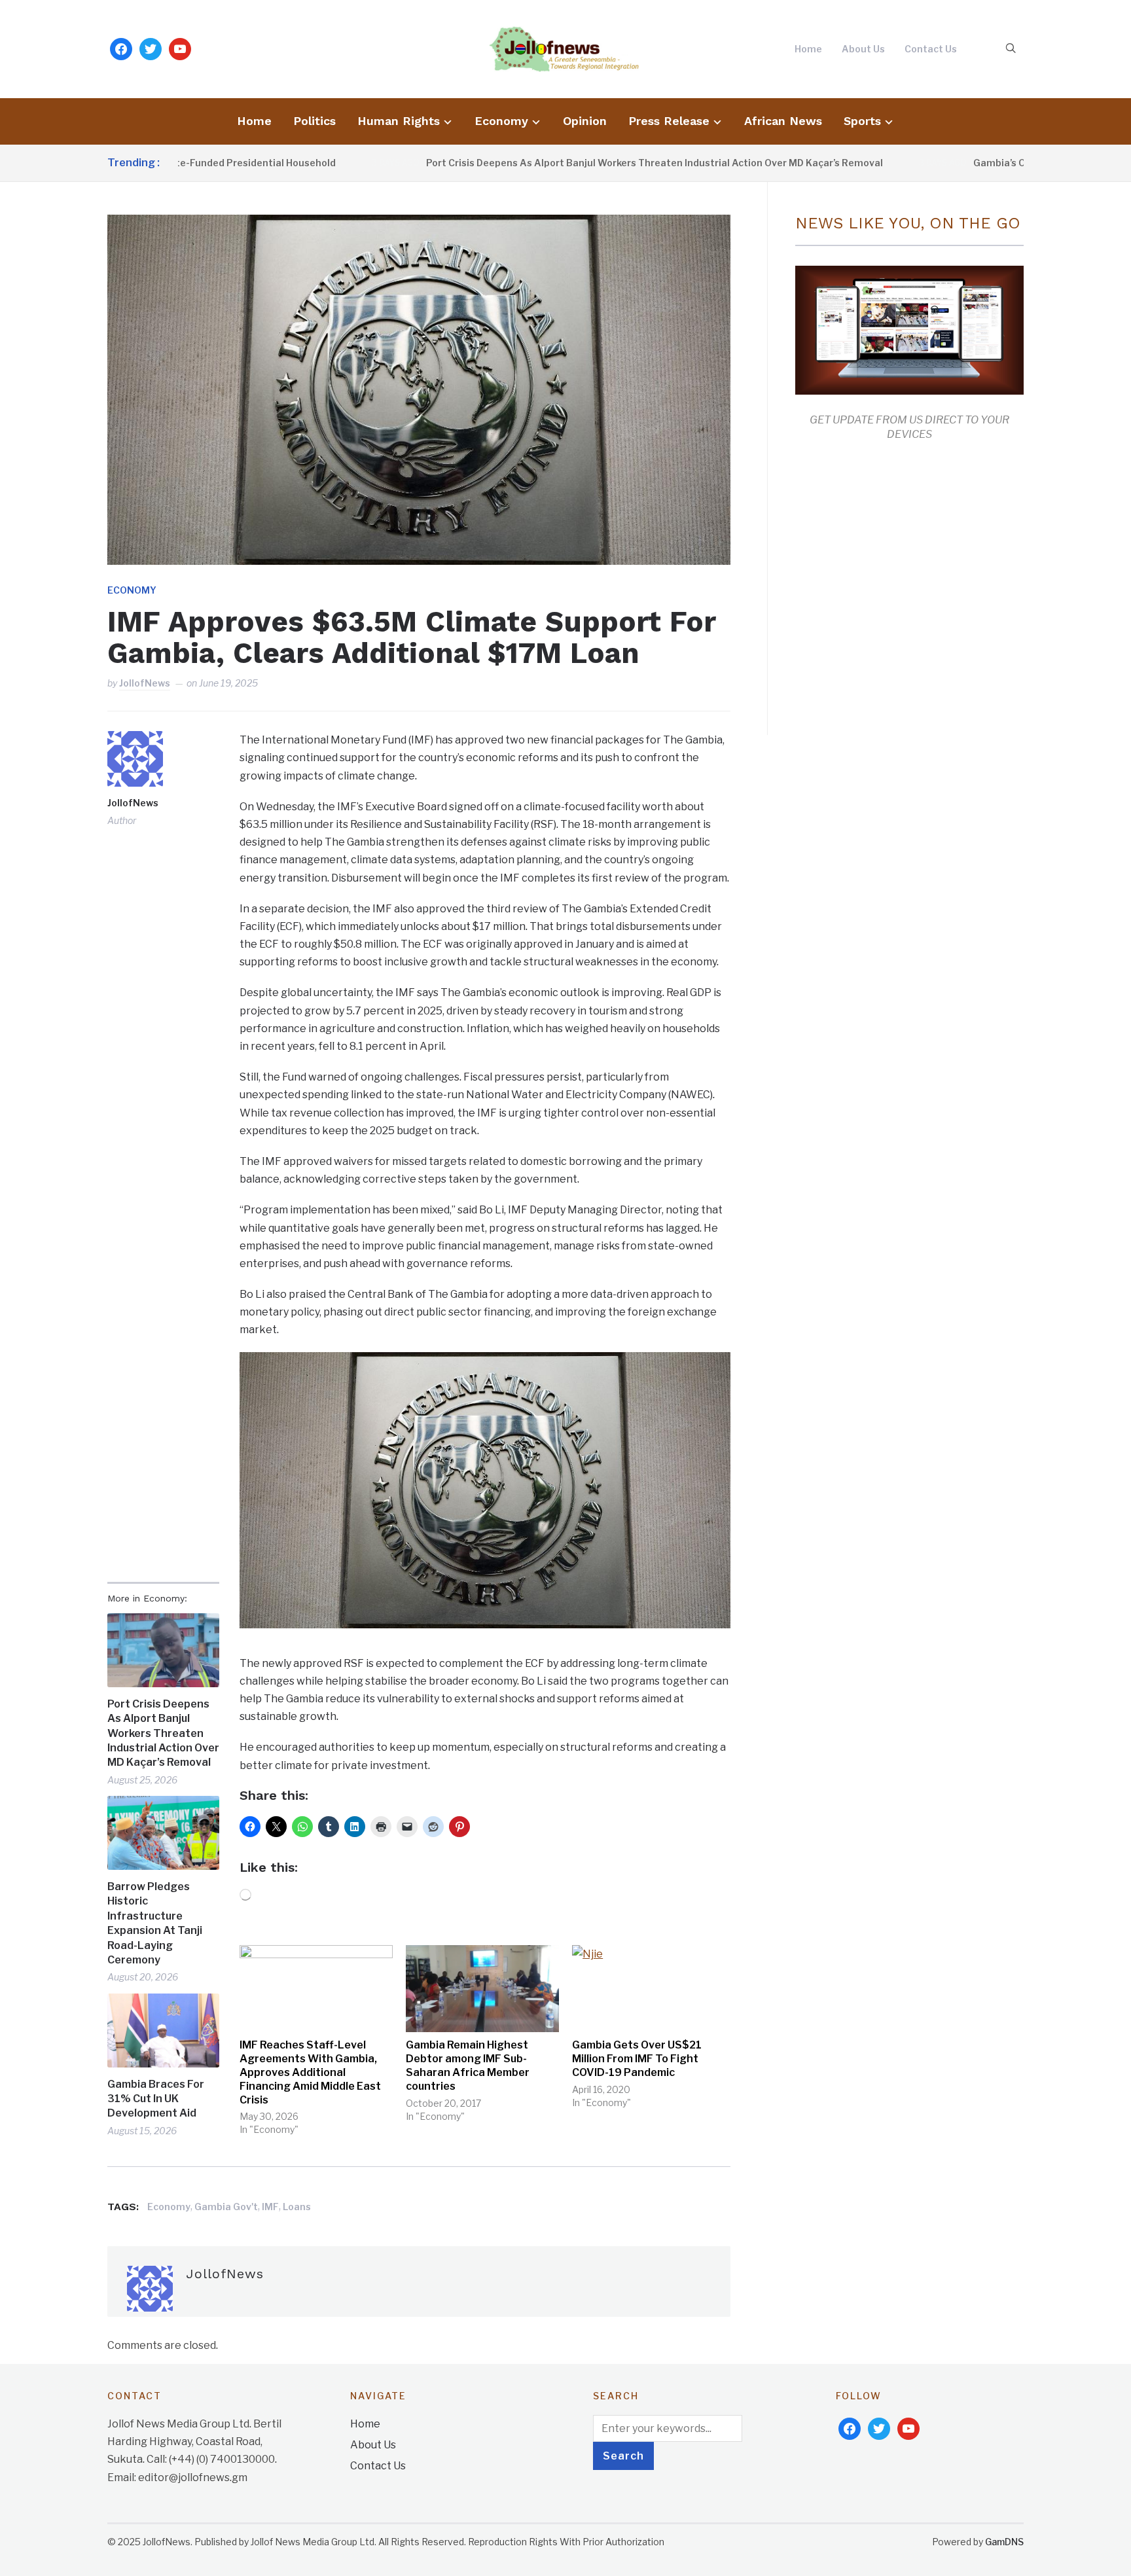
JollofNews (145, 683)
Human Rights (399, 121)
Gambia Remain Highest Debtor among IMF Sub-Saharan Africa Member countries (468, 2065)
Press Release (669, 121)
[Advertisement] (905, 585)
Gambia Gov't (226, 2207)
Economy (501, 121)
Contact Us (931, 49)
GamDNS (1004, 2542)
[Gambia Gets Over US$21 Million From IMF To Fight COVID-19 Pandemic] (649, 1989)
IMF (270, 2207)
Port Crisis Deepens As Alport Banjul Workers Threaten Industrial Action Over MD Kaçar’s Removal (578, 163)
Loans (297, 2207)
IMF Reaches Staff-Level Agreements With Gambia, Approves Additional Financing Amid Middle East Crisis (310, 2072)
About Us (863, 49)
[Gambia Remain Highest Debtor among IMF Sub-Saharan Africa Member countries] (482, 1989)
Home (808, 49)
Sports (862, 121)
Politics (314, 121)
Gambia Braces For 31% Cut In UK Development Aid (156, 2099)
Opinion (585, 121)
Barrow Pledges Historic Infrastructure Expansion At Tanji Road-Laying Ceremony (155, 1923)
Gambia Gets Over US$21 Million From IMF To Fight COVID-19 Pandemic (637, 2059)
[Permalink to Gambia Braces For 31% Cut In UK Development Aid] (163, 2030)
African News (783, 121)
